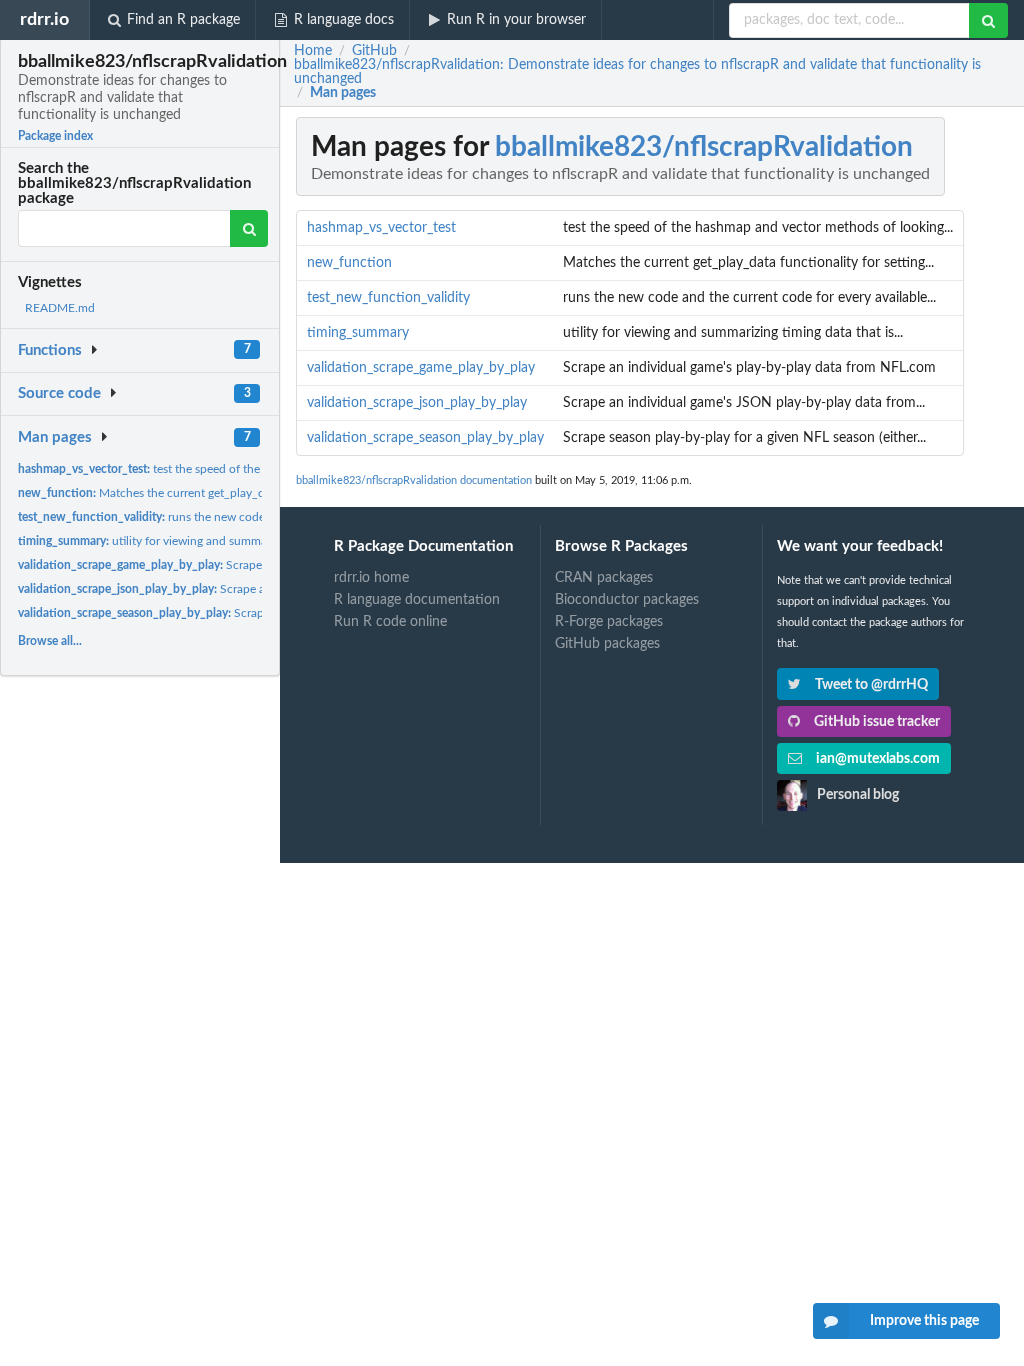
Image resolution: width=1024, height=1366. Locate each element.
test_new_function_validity (388, 298)
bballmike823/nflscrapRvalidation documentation (414, 480)
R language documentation (417, 600)
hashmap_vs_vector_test (381, 228)
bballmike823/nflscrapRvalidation (704, 147)
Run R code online (390, 622)
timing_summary (358, 333)
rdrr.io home (371, 578)
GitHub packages (607, 644)
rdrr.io (44, 19)
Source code (59, 393)
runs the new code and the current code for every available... (251, 517)
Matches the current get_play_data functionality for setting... (217, 493)
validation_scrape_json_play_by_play (417, 403)
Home (313, 51)
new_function (349, 263)
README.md (60, 308)
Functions (50, 350)
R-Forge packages (609, 622)
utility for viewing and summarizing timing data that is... (209, 541)
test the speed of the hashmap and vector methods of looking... (251, 469)
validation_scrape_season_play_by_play (425, 438)
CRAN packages (604, 578)
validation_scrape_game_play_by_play (421, 368)
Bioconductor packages (627, 600)
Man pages (55, 437)
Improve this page (924, 1321)
